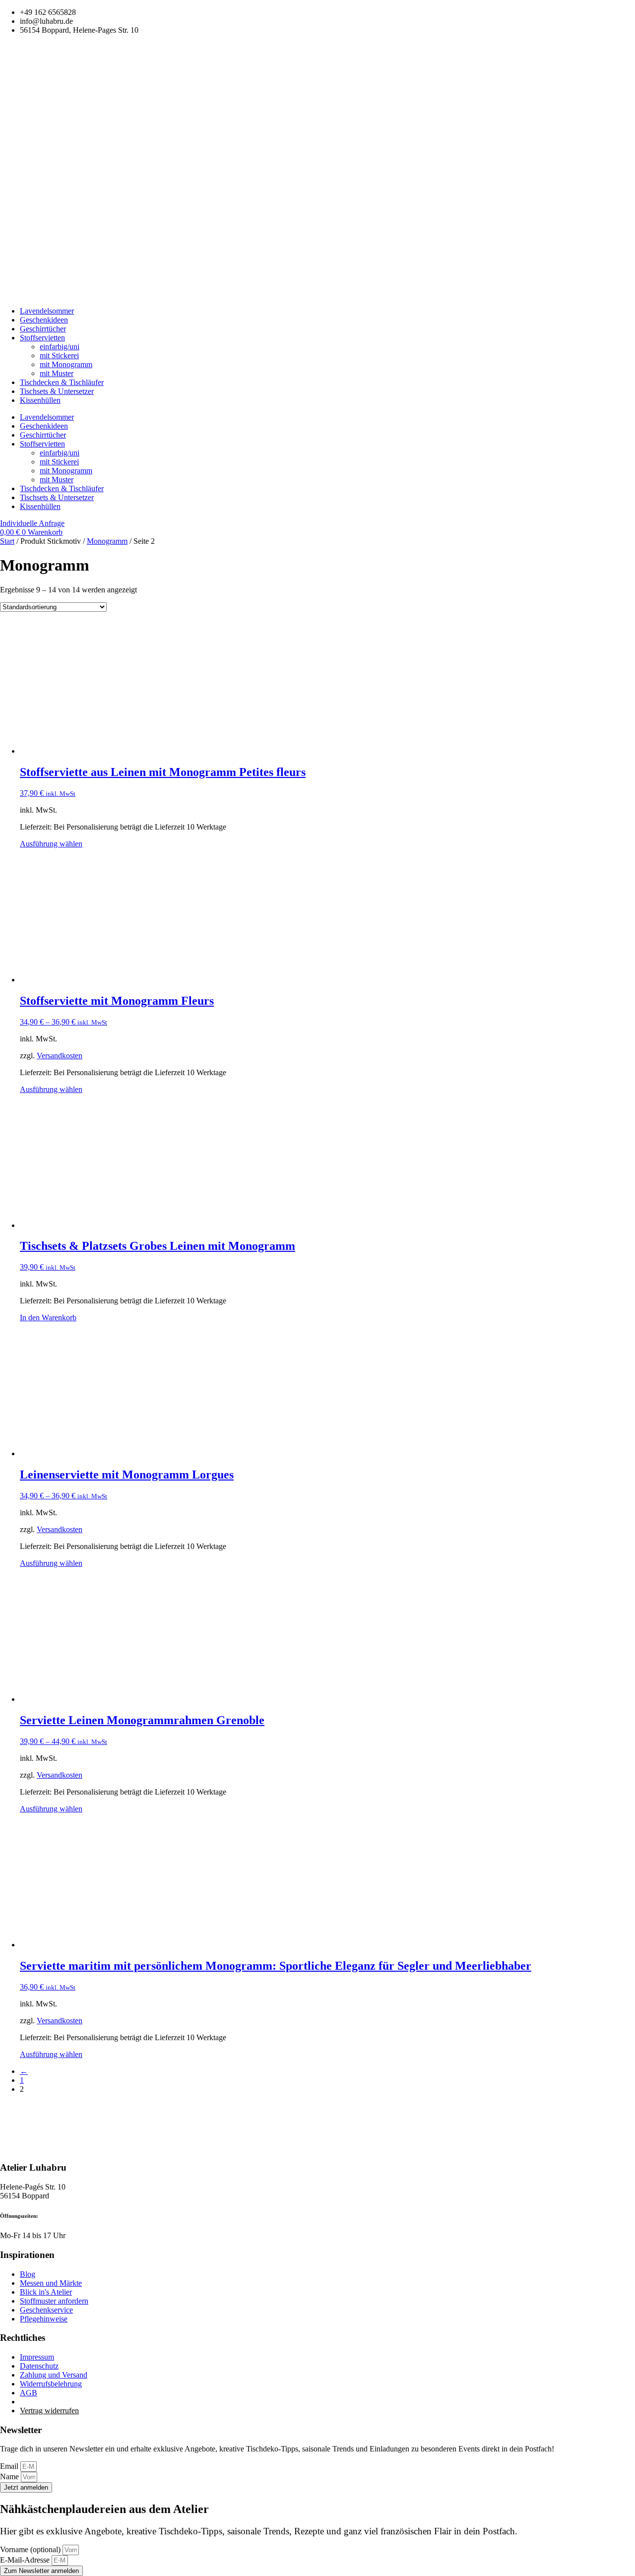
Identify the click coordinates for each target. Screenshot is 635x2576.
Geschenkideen (44, 320)
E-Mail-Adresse (26, 2560)
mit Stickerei (59, 355)
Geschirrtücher (43, 329)
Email (10, 2466)
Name (10, 2477)
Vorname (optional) (31, 2549)
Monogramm (107, 541)
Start (7, 541)
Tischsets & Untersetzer (57, 391)
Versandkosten (60, 1056)
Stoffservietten (42, 338)
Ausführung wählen (51, 844)
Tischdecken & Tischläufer (62, 382)
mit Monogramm (66, 364)
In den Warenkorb (48, 1318)
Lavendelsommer (47, 311)
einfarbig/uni (60, 347)
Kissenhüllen (40, 400)
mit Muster (57, 373)
